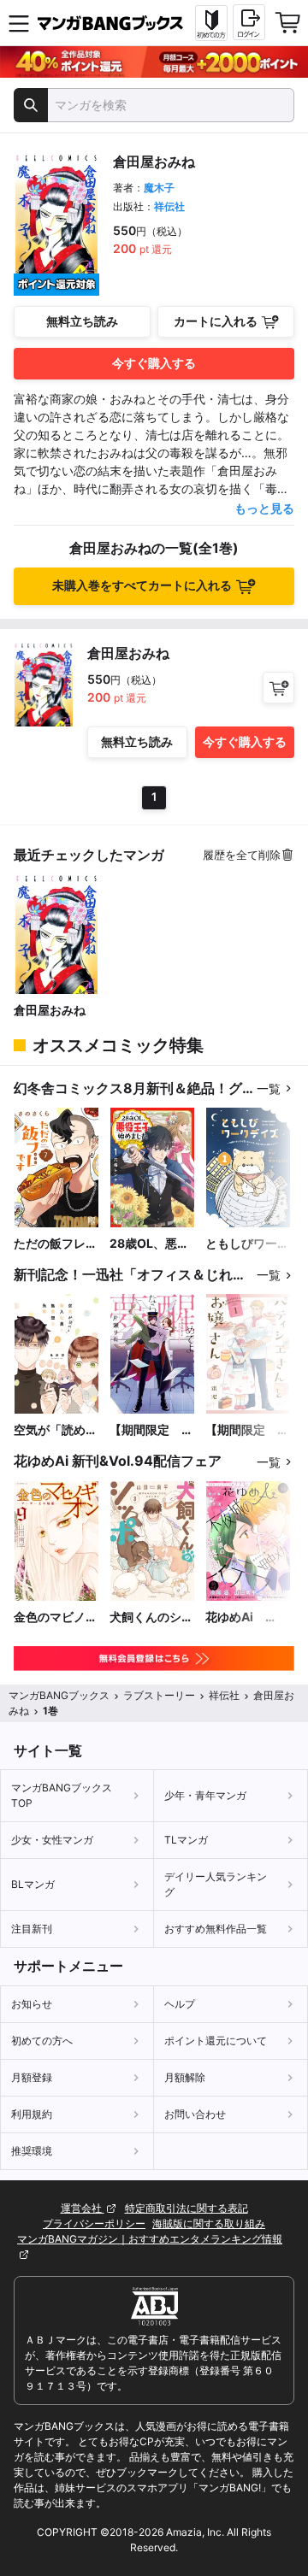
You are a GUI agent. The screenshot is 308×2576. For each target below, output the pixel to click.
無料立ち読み (82, 321)
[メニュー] (19, 23)
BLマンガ (33, 1884)
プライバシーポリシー (94, 2223)
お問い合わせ (195, 2114)
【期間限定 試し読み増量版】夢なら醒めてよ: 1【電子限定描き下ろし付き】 (151, 1430)
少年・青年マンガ (205, 1795)
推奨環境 (32, 2151)
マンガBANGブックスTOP (62, 1795)
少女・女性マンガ (52, 1840)
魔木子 (159, 188)
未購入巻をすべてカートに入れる (142, 585)
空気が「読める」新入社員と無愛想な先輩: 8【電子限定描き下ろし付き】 (56, 1430)
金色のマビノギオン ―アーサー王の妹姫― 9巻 (56, 1617)
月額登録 (32, 2077)
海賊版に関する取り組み (209, 2223)
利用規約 (32, 2114)
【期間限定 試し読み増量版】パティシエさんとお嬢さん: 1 (247, 1430)
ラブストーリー (159, 1695)
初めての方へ (42, 2041)
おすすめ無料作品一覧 (216, 1929)
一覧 (269, 1088)
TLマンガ (186, 1840)
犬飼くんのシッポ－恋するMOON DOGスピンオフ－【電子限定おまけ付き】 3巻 (151, 1617)
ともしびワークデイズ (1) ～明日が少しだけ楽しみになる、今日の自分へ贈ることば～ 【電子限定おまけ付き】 (247, 1244)
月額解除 (185, 2077)
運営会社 (83, 2208)
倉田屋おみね (50, 1010)
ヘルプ (180, 2004)
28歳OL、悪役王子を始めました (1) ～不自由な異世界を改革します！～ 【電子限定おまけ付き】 (151, 1244)
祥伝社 (169, 206)
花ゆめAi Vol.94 (235, 1617)
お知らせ (32, 2004)
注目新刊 (32, 1929)
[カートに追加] (278, 688)
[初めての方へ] (211, 23)
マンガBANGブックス (59, 1695)
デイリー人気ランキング (216, 1884)
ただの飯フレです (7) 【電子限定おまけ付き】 (56, 1244)
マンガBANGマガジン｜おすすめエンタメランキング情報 (150, 2239)
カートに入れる (216, 321)
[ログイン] (249, 22)
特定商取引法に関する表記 (187, 2208)
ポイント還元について (216, 2041)
